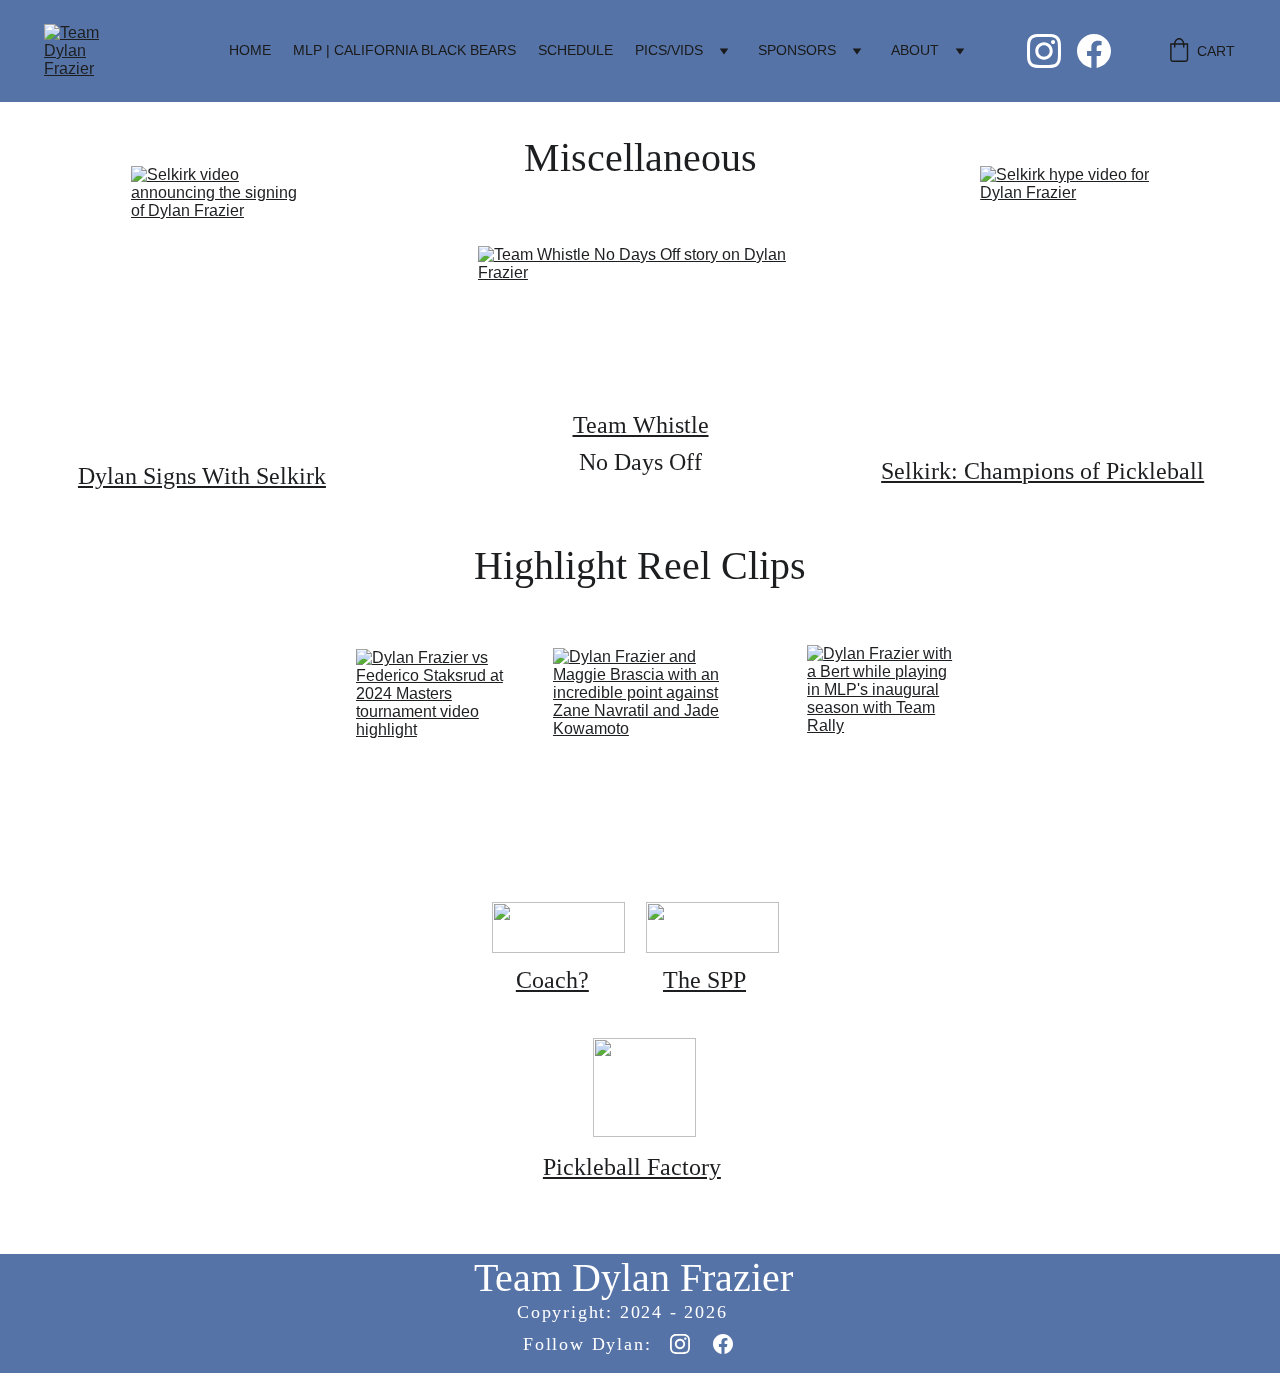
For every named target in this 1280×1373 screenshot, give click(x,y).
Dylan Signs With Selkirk (202, 476)
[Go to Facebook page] (1094, 51)
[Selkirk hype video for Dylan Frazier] (1064, 305)
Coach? (552, 980)
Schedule (575, 50)
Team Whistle (641, 425)
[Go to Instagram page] (1052, 51)
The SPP (704, 980)
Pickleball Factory (632, 1167)
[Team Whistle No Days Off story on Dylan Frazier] (640, 319)
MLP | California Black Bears (404, 50)
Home (250, 50)
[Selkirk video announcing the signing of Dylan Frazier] (215, 308)
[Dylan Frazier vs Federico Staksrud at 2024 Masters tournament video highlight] (435, 731)
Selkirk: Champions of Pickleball (1042, 471)
